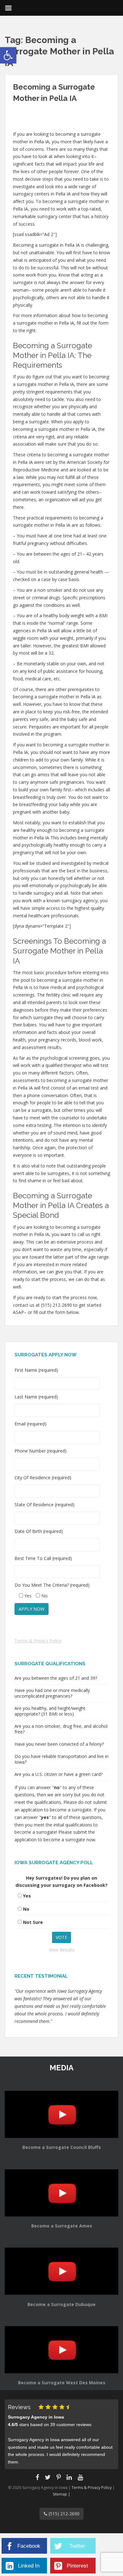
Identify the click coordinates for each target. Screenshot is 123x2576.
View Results (62, 1950)
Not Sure (33, 1922)
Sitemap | (61, 2494)
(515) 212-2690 (63, 2514)
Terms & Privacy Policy (38, 1641)
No (26, 1909)
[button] (8, 55)
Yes (27, 1896)
